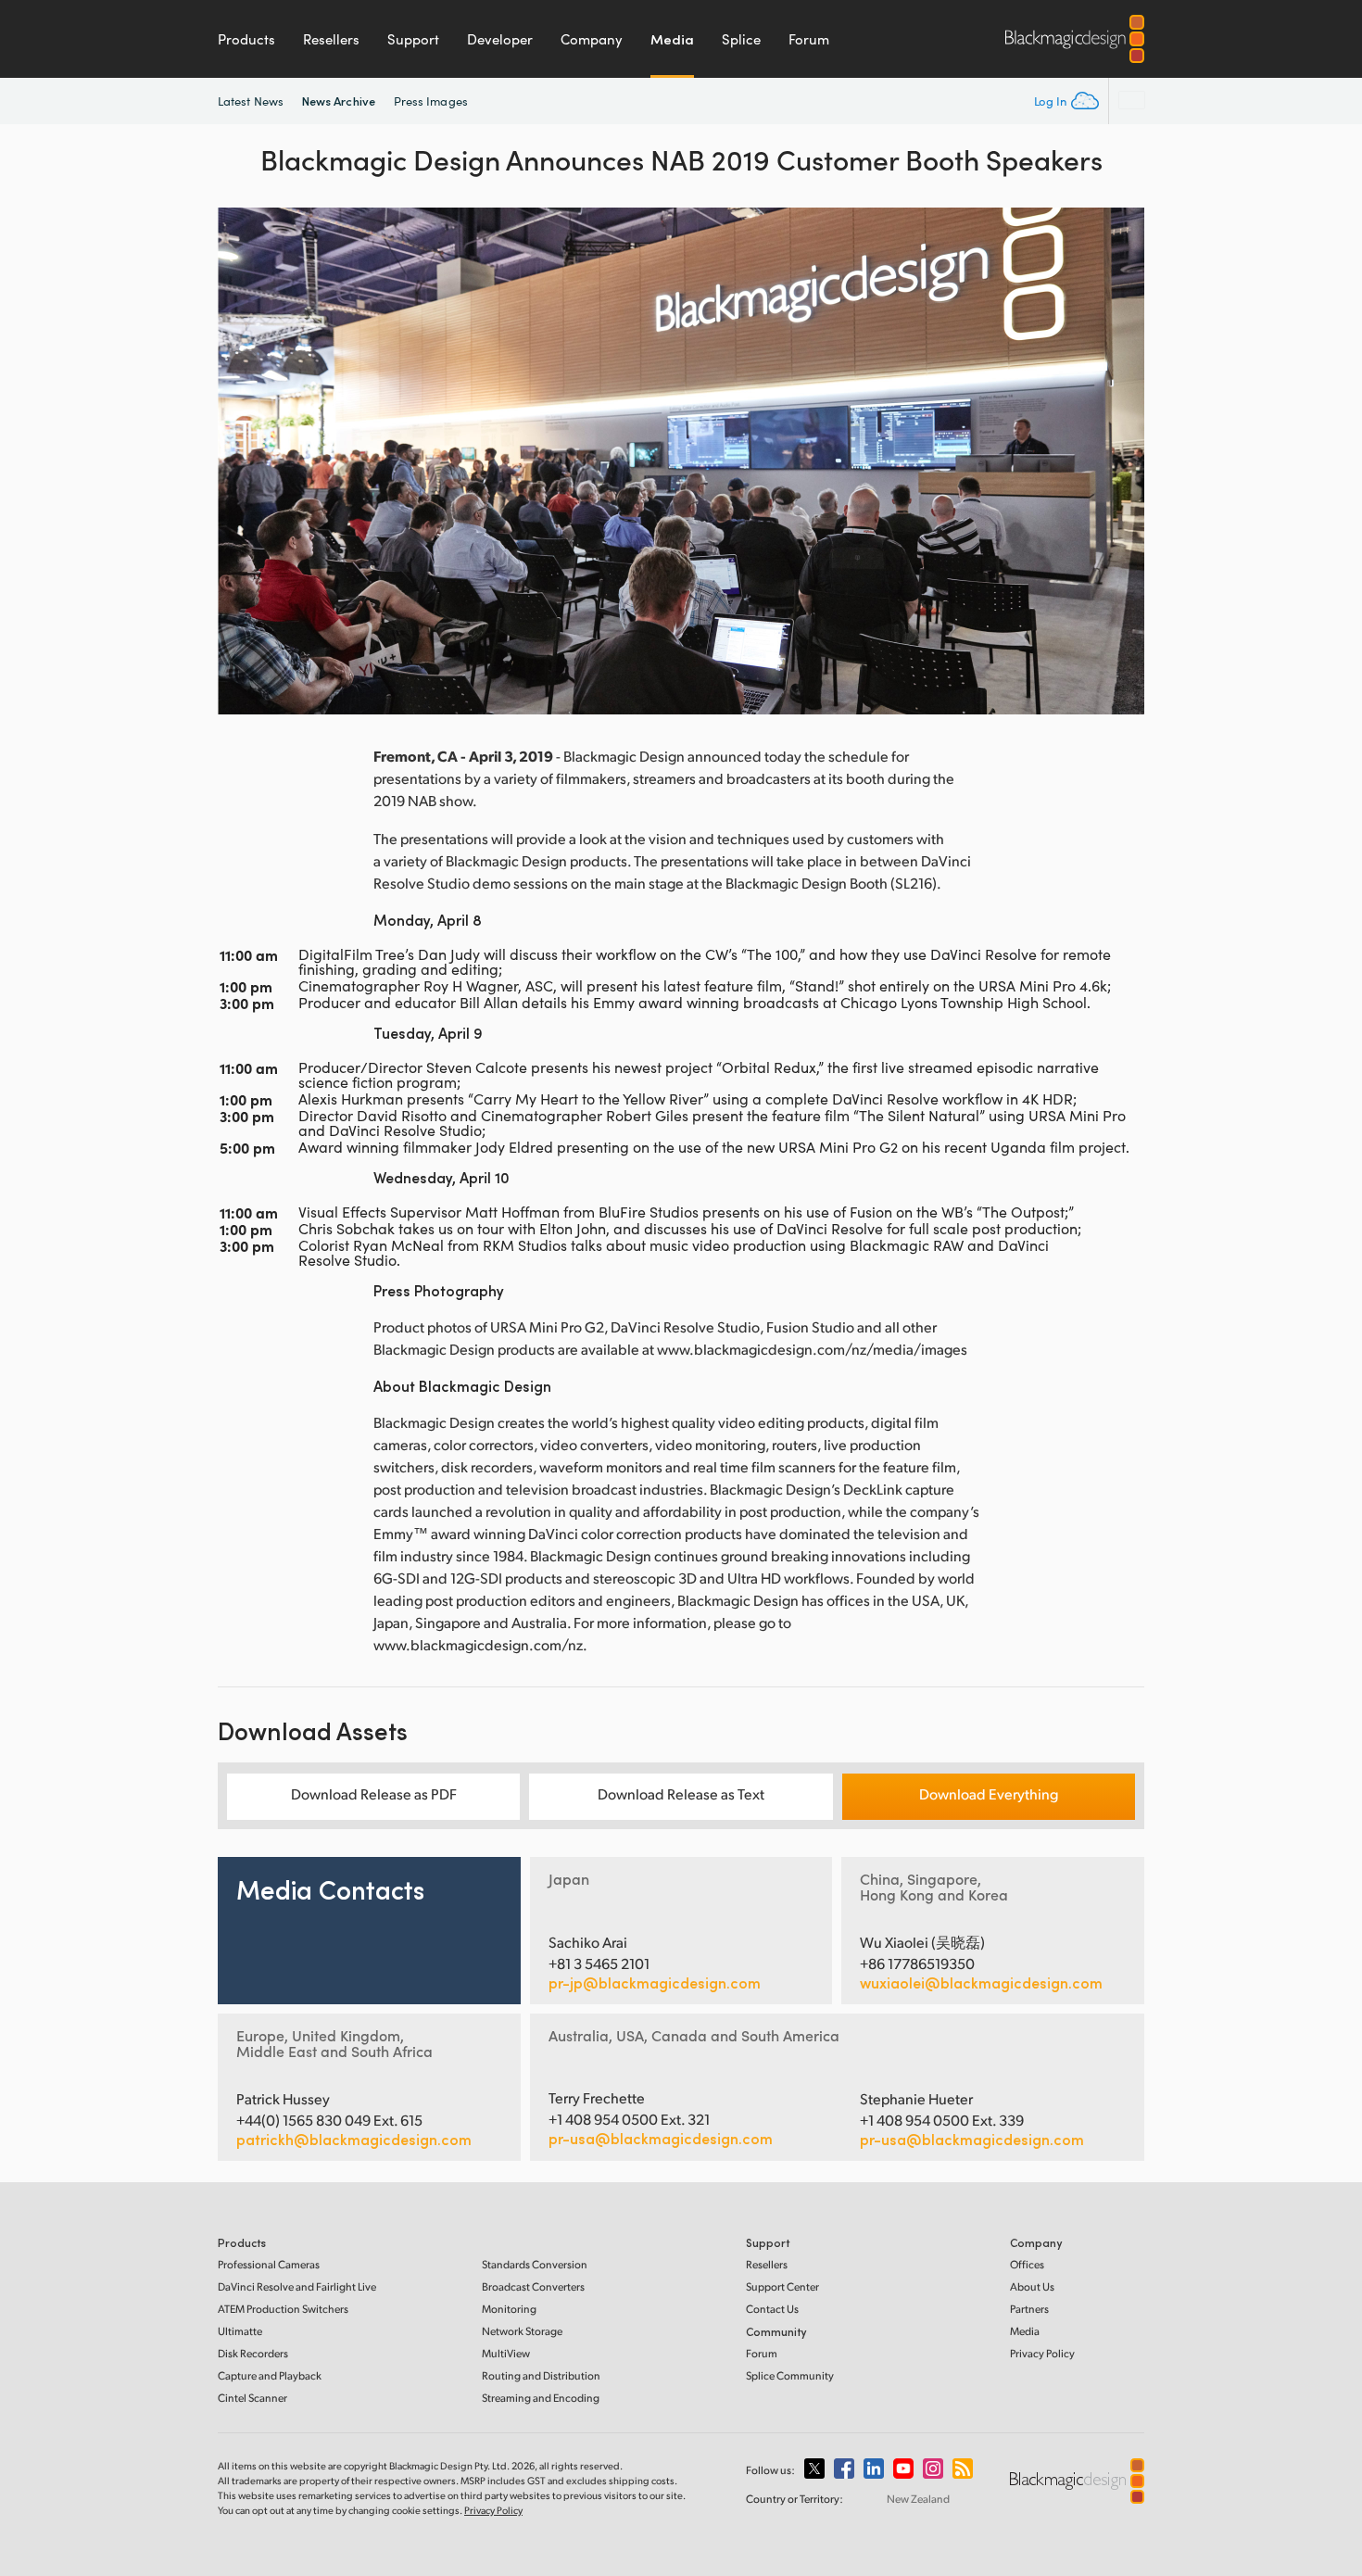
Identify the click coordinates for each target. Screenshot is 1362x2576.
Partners (1029, 2309)
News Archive (339, 101)
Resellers (331, 39)
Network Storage (522, 2331)
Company (592, 39)
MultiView (506, 2353)
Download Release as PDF (374, 1793)
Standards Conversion (535, 2264)
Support (413, 39)
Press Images (431, 101)
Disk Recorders (253, 2353)
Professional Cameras (269, 2264)
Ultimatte (240, 2331)
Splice (741, 39)
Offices (1027, 2264)
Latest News (251, 101)
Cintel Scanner (252, 2398)
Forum (809, 39)
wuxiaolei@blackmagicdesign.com (981, 1983)
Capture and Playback (270, 2375)
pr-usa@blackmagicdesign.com (661, 2138)
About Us (1032, 2286)
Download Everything (989, 1793)
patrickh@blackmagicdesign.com (354, 2140)
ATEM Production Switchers (283, 2309)
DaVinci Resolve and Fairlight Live (297, 2286)
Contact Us (772, 2309)
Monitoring (509, 2309)
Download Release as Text (681, 1793)
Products (246, 39)
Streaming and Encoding (541, 2398)
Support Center (782, 2286)
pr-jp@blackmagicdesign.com (655, 1983)
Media (672, 39)
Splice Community (790, 2375)
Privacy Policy (1042, 2353)
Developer (500, 39)
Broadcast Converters (533, 2286)
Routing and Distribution (541, 2375)
